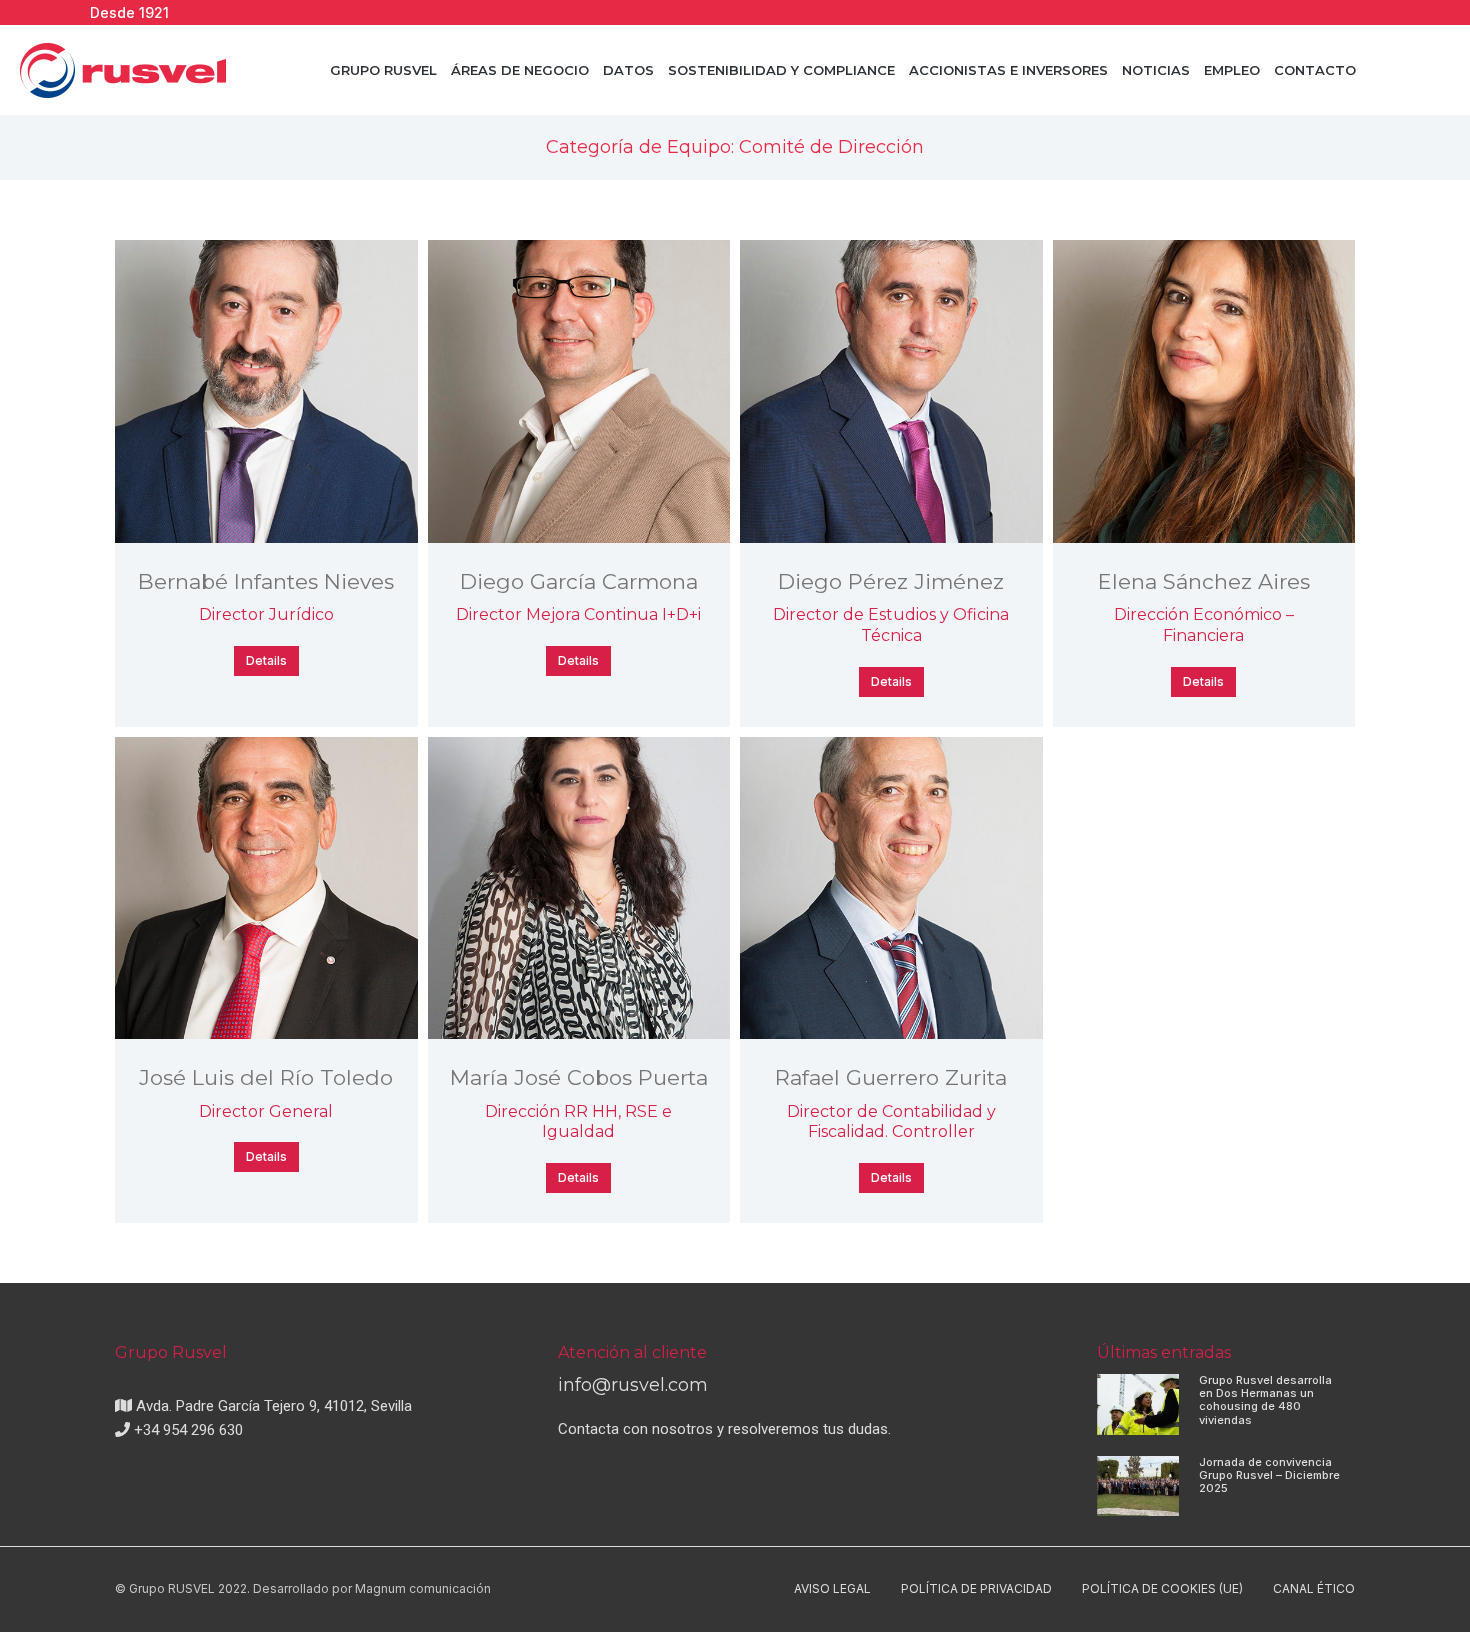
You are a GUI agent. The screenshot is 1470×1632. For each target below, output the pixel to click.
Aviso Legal (832, 1588)
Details (266, 660)
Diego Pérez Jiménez (891, 581)
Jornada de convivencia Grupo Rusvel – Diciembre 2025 (1269, 1475)
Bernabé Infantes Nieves (266, 581)
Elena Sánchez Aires (1204, 581)
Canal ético (1314, 1588)
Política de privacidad (976, 1588)
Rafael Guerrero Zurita (891, 1077)
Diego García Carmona (579, 581)
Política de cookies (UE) (1162, 1588)
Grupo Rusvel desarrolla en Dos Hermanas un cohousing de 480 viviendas (1265, 1400)
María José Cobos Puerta (579, 1077)
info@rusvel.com (633, 1385)
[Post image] (266, 391)
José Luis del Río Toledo (266, 1077)
